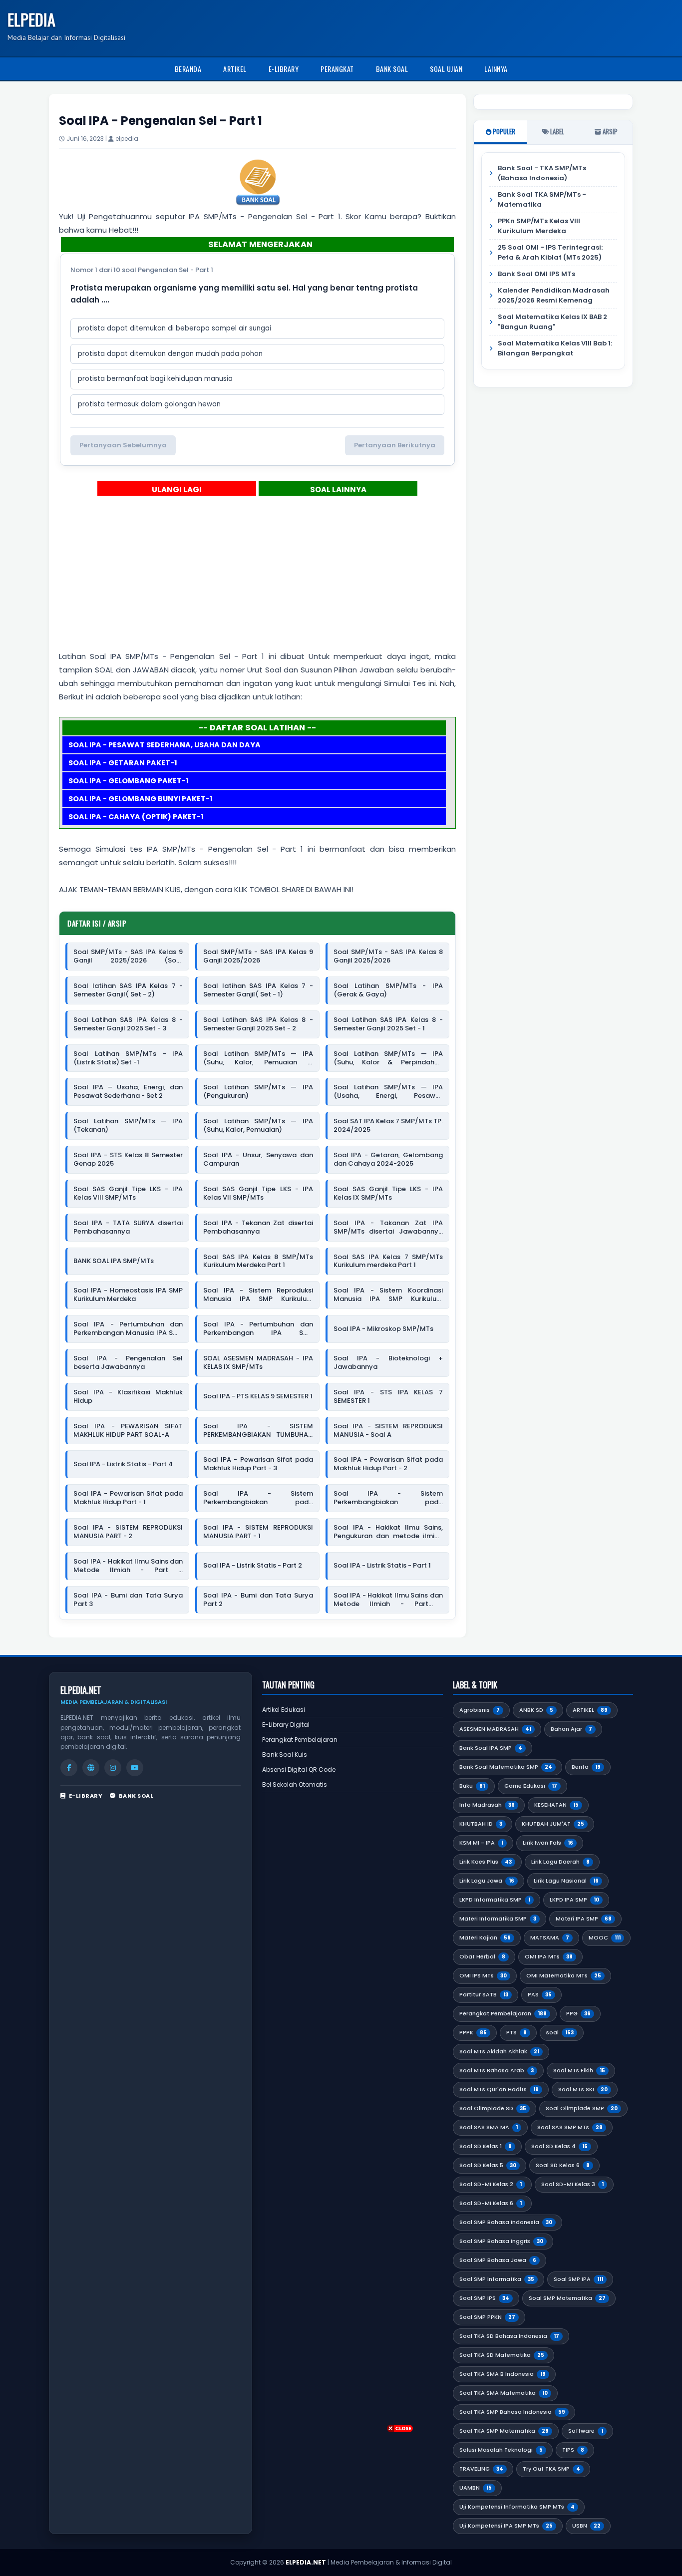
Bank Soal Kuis (285, 1755)
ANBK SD (536, 1710)
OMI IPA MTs (549, 1956)
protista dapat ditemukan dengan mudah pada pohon (170, 354)
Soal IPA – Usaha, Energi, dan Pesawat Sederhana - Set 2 (128, 1092)
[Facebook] (69, 1768)
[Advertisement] (341, 580)
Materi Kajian (485, 1937)
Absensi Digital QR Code (299, 1770)
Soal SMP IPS (484, 2298)
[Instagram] (113, 1768)
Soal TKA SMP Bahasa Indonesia (512, 2412)
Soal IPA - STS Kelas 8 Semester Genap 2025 (128, 1160)
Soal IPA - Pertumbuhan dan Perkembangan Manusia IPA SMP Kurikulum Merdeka (128, 1329)
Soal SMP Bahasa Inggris (501, 2241)
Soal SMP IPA (578, 2279)
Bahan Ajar (571, 1729)
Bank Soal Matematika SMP (506, 1767)
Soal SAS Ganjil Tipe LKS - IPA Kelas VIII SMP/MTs (128, 1194)
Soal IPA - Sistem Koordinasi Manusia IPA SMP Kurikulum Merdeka (388, 1295)
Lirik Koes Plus (486, 1862)
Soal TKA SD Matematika (502, 2355)
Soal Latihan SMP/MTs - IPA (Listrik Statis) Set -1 (128, 1058)
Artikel (235, 69)
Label (556, 131)
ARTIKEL (590, 1710)
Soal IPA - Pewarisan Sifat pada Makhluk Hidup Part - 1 (128, 1498)
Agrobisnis (480, 1710)
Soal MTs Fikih (579, 2070)
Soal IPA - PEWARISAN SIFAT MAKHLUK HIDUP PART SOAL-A (128, 1431)
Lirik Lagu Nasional (566, 1881)
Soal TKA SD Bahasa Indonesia (509, 2336)
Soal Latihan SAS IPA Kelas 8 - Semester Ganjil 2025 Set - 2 (258, 1024)
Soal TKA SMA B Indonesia (503, 2374)
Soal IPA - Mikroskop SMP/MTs (383, 1329)
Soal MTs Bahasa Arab (497, 2070)
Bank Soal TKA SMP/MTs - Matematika (542, 199)
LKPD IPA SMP (574, 1900)
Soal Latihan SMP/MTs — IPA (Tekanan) (128, 1126)
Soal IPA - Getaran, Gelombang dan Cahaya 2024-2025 (388, 1160)
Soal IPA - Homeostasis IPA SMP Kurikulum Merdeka (128, 1295)
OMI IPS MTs (483, 1975)
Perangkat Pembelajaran (300, 1740)
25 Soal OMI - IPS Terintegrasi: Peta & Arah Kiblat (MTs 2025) (550, 252)
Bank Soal (392, 69)
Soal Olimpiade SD (493, 2108)
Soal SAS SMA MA (489, 2127)
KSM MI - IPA (481, 1843)
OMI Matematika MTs (564, 1975)
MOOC (605, 1937)
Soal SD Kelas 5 (488, 2165)
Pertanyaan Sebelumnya (123, 445)
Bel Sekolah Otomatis (295, 1784)
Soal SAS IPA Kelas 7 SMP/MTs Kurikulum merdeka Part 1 (388, 1262)
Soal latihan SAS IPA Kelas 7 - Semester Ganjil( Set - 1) (258, 990)
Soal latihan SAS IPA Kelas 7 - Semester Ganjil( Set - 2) (128, 990)
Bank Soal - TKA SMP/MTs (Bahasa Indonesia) (542, 173)
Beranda (188, 69)
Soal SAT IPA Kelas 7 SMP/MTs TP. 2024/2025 (388, 1126)
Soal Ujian (446, 69)
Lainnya (496, 69)
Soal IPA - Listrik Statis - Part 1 (382, 1566)
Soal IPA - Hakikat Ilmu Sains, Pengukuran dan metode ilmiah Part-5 (388, 1532)
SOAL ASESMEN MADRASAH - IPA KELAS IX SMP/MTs (258, 1363)
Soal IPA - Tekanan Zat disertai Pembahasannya (258, 1228)
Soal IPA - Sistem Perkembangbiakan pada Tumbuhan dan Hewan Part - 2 (258, 1498)
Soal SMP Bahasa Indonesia (506, 2222)
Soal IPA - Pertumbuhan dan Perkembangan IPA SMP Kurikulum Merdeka (258, 1329)
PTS (516, 2032)
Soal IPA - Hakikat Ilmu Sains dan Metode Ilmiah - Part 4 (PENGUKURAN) (128, 1566)
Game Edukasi (531, 1786)
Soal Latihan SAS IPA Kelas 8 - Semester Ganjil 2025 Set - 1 (388, 1024)
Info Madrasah (487, 1805)
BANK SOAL (136, 1796)
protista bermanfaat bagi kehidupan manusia (155, 379)
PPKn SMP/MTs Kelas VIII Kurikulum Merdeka (539, 226)
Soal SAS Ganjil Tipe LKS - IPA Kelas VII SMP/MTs (258, 1194)
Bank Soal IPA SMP (491, 1748)
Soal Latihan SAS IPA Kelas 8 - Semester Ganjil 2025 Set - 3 (128, 1024)
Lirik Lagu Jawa (487, 1881)
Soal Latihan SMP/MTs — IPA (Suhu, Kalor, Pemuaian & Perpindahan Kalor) (258, 1058)
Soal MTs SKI (583, 2089)
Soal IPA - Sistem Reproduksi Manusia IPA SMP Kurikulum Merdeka (258, 1295)
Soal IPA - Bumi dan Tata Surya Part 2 (258, 1600)
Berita (586, 1767)
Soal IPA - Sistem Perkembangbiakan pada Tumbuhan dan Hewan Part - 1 (388, 1498)
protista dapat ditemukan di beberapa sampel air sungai (174, 328)
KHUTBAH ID (481, 1824)
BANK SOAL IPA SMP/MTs (114, 1261)
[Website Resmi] (91, 1768)
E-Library (284, 69)
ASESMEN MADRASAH (495, 1729)
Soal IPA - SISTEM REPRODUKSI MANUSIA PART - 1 (258, 1532)
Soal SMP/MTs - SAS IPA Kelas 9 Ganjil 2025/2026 (258, 957)
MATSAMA (550, 1937)
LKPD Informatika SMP (495, 1900)
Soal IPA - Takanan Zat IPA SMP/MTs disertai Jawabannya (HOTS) (388, 1228)
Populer (503, 131)
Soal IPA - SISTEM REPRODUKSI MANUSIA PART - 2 (128, 1532)
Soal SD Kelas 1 (486, 2146)
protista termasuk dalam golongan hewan (149, 404)
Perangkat (337, 69)
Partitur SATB (484, 1994)
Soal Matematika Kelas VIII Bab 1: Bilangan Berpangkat (555, 348)
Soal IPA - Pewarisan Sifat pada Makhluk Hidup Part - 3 (258, 1464)
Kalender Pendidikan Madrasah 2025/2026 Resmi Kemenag (554, 295)
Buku (472, 1786)
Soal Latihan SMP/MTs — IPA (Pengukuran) (258, 1092)
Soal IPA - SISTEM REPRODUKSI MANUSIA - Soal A (388, 1431)
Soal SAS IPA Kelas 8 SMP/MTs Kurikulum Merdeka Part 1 (258, 1262)
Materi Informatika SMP (498, 1919)
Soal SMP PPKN (487, 2317)
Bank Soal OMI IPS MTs (536, 274)
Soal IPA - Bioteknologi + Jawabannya (388, 1363)
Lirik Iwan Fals (548, 1843)
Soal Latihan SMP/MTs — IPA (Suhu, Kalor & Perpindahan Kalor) (388, 1058)
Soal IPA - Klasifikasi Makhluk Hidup (128, 1397)
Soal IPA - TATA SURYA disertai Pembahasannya (128, 1228)
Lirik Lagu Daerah (560, 1862)
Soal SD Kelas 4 (559, 2146)
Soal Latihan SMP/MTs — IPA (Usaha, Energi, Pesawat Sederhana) (388, 1092)
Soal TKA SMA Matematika (504, 2393)
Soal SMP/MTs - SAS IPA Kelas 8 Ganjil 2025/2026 (388, 957)
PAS (540, 1994)
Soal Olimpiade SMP (582, 2108)
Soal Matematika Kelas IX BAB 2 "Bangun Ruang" (552, 322)
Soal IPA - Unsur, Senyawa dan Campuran (258, 1160)
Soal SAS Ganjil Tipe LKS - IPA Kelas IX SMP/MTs (388, 1194)
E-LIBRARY (86, 1796)
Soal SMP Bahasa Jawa (498, 2260)
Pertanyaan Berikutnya (395, 445)
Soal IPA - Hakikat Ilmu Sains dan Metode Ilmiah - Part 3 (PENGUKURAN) (388, 1600)
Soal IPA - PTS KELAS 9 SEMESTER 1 (258, 1397)
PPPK (473, 2032)
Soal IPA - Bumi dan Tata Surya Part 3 (128, 1600)
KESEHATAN (556, 1805)
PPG (578, 2013)
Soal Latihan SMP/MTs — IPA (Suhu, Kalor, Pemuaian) (258, 1126)
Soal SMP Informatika (497, 2279)
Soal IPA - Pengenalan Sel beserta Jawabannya (128, 1363)
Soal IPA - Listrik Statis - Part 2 (253, 1566)
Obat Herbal (482, 1956)
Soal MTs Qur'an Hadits (499, 2089)
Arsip (609, 131)
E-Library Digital (286, 1725)
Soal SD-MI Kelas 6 (491, 2203)
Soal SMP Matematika (567, 2298)
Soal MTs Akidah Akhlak (499, 2051)
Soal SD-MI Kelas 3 (572, 2184)
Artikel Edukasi (284, 1710)
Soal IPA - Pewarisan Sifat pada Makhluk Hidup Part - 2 (388, 1464)
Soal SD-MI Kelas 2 (491, 2184)
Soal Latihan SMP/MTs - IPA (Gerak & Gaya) (388, 990)
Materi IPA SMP (584, 1919)
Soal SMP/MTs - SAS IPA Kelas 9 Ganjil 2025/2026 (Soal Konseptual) (128, 957)
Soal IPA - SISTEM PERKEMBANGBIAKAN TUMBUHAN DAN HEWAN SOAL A (258, 1431)
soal (560, 2032)
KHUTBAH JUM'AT (553, 1824)
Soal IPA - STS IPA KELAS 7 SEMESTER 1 (388, 1397)
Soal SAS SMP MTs (570, 2127)
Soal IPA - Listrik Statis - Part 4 (123, 1464)
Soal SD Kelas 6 (563, 2165)
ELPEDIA (31, 19)
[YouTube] (135, 1768)
